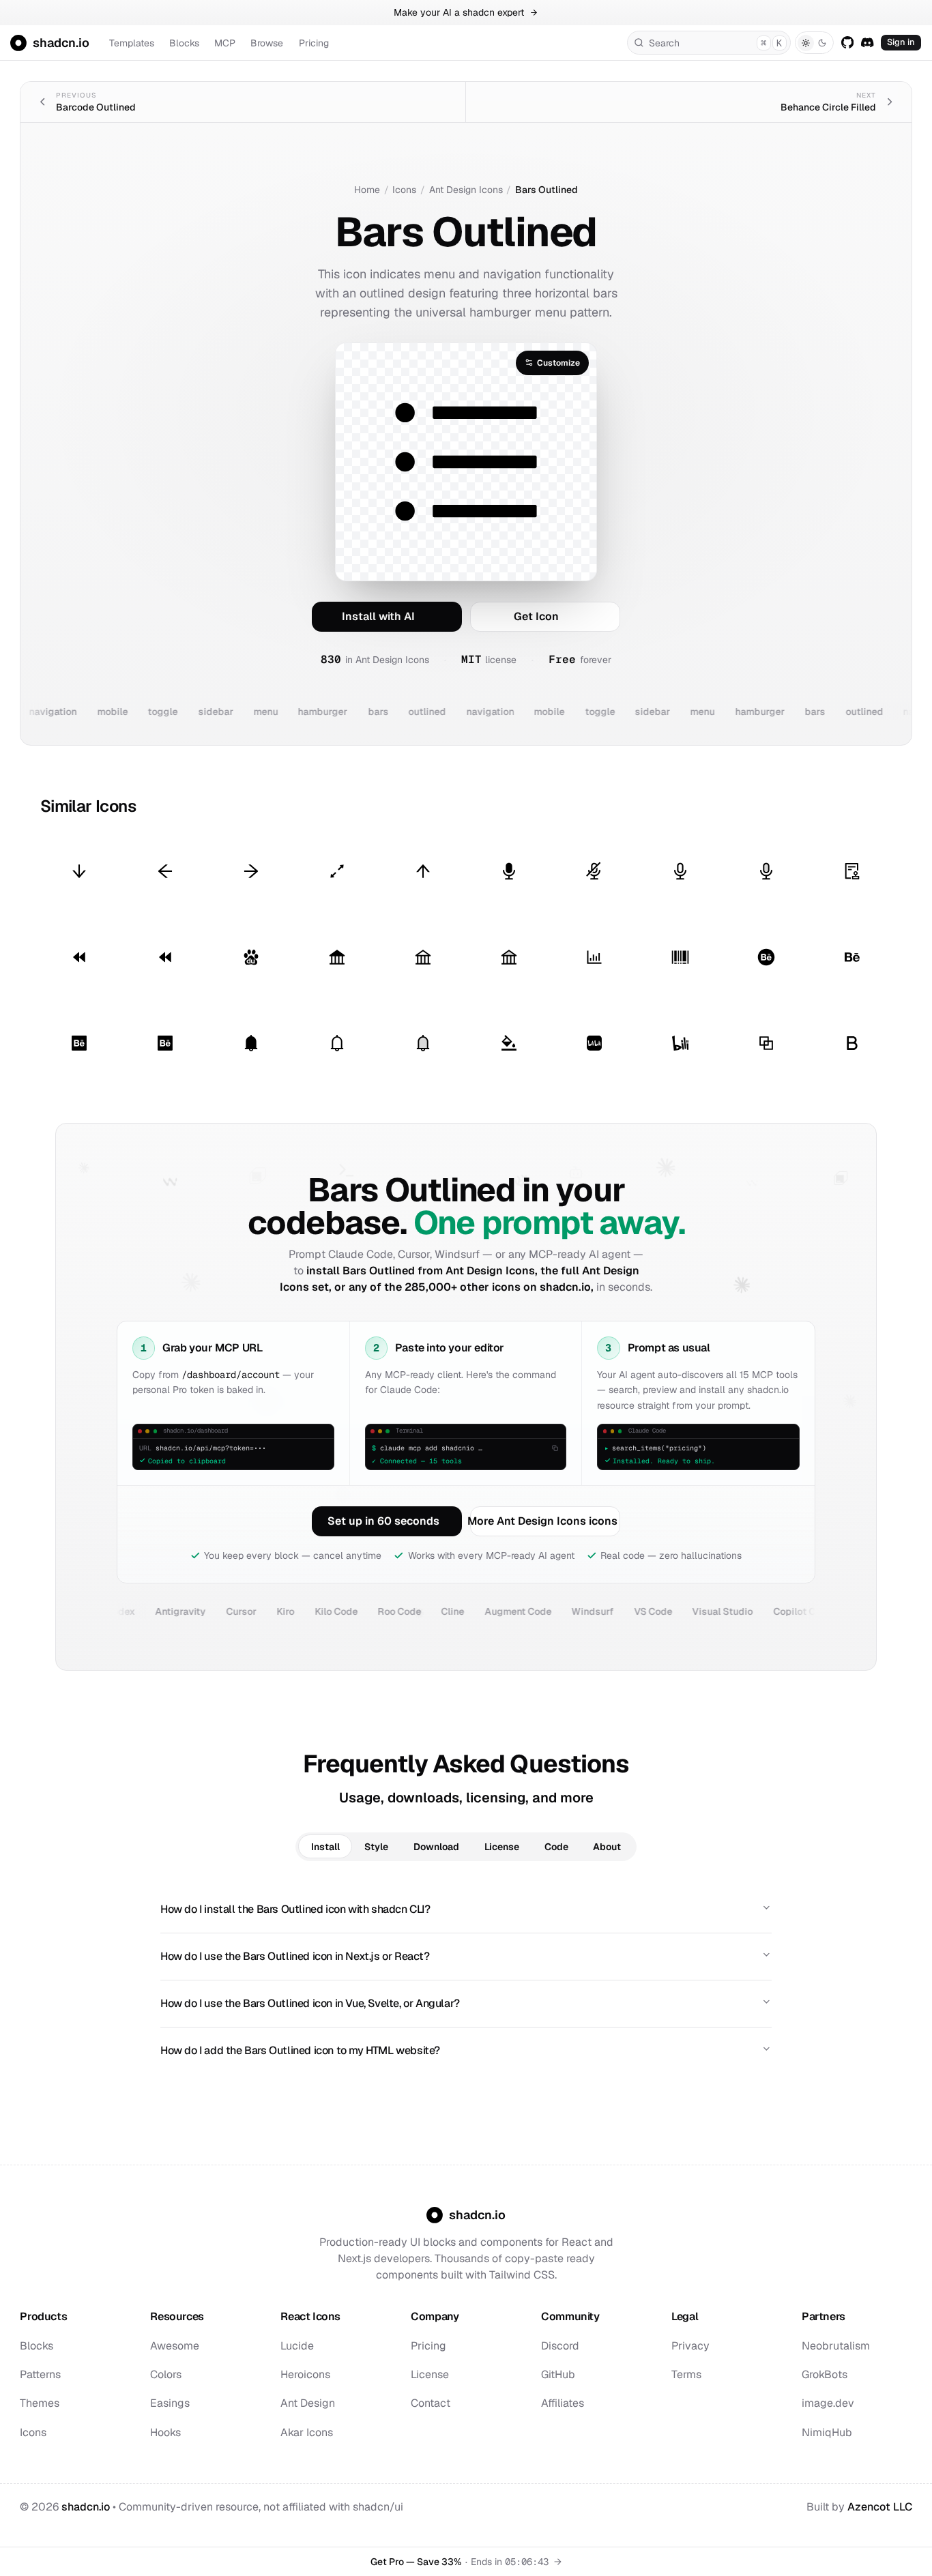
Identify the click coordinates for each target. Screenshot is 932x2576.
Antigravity (122, 1611)
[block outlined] (767, 1043)
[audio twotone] (767, 872)
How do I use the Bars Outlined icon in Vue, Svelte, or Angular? (310, 2003)
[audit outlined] (853, 872)
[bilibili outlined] (681, 1043)
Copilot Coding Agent (763, 1611)
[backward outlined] (165, 957)
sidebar (181, 712)
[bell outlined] (337, 1043)
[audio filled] (509, 872)
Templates (132, 43)
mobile (77, 712)
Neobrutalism (836, 2346)
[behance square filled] (79, 1043)
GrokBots (825, 2374)
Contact (431, 2403)
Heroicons (305, 2374)
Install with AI (378, 616)
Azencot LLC (880, 2507)
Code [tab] (556, 1847)
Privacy (690, 2346)
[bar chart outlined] (595, 957)
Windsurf (534, 1611)
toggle (128, 712)
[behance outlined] (853, 957)
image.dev (828, 2403)
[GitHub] (847, 42)
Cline (394, 1611)
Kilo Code (277, 1611)
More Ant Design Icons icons (544, 1521)
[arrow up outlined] (423, 872)
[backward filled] (79, 957)
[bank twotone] (509, 957)
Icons (404, 190)
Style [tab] (376, 1847)
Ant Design (308, 2403)
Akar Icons (307, 2432)
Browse (267, 43)
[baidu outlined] (251, 957)
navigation (455, 712)
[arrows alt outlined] (337, 872)
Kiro (227, 1611)
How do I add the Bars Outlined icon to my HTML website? (300, 2050)
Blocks (184, 43)
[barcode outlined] (681, 957)
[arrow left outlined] (165, 872)
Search (715, 43)
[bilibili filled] (595, 1043)
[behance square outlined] (165, 1043)
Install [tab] (325, 1847)
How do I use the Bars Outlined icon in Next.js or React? (295, 1956)
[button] (466, 957)
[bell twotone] (423, 1043)
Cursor (183, 1611)
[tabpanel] (466, 1980)
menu (231, 712)
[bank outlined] (423, 957)
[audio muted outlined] (595, 872)
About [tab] (607, 1847)
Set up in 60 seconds (383, 1521)
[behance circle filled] (767, 957)
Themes (40, 2403)
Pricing (314, 43)
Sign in (901, 42)
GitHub (558, 2374)
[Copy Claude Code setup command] (555, 1448)
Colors (166, 2374)
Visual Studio (664, 1611)
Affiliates (563, 2403)
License (430, 2374)
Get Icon (536, 616)
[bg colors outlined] (509, 1043)
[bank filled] (337, 957)
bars (343, 712)
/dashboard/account (231, 1374)
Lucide (297, 2346)
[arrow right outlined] (251, 872)
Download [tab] (436, 1847)
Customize (558, 363)
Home (367, 190)
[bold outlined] (853, 1043)
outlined (393, 712)
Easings (170, 2403)
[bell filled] (251, 1043)
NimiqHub (827, 2432)
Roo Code (340, 1611)
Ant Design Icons (466, 190)
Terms (686, 2374)
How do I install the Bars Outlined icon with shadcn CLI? (295, 1909)
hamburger (288, 712)
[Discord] (868, 42)
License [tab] (502, 1847)
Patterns (40, 2374)
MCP (225, 43)
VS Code (594, 1611)
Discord (560, 2346)
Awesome (175, 2346)
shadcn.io (86, 2507)
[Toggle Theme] (814, 43)
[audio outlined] (681, 872)
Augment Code (459, 1611)
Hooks (165, 2432)
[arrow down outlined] (79, 872)
